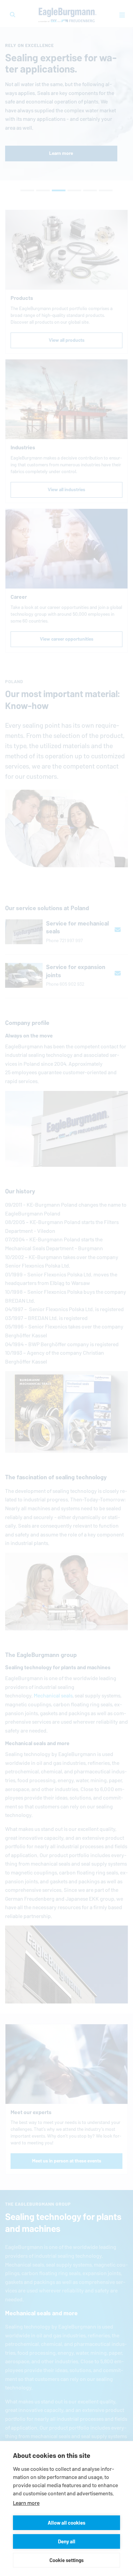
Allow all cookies (66, 2523)
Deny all (67, 2541)
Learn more (26, 2503)
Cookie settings (66, 2560)
